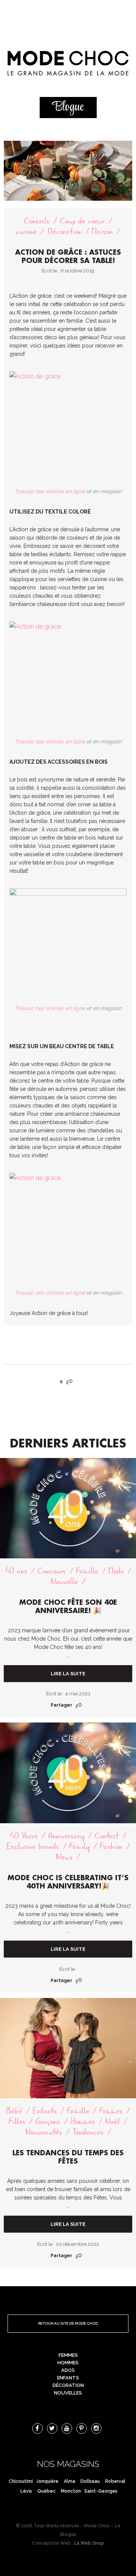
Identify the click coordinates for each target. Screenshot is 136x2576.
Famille (87, 1571)
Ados (68, 2370)
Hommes (83, 2122)
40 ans (16, 1571)
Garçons (48, 2122)
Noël (112, 2122)
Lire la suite (68, 1674)
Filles (17, 2122)
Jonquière (47, 2481)
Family (79, 1846)
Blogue (68, 107)
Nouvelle (64, 1582)
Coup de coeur (82, 221)
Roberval (115, 2481)
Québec (46, 2491)
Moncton (71, 2491)
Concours (52, 1571)
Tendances (88, 2132)
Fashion (111, 1846)
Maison (102, 231)
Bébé (14, 2111)
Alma (70, 2481)
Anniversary (66, 1836)
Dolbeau (90, 2481)
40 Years (24, 1836)
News (64, 1857)
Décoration (64, 231)
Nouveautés (44, 2132)
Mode (116, 1571)
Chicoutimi (21, 2481)
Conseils (37, 221)
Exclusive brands (33, 1846)
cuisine (26, 231)
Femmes (111, 2111)
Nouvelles (68, 2393)
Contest (107, 1836)
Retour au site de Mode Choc (68, 2323)
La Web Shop (89, 2543)
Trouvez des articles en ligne (50, 491)
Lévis (26, 2491)
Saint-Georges (101, 2491)
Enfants (45, 2111)
